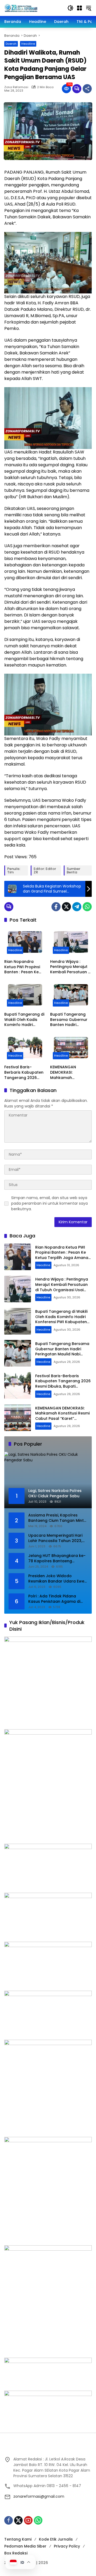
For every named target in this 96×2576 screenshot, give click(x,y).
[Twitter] (66, 907)
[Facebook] (56, 907)
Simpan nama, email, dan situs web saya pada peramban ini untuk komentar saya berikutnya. (49, 1203)
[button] (70, 8)
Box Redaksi (16, 2553)
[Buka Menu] (79, 8)
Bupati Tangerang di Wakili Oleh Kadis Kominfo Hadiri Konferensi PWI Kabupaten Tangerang (24, 1020)
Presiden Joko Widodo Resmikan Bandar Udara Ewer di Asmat (57, 1579)
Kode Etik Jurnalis (56, 2539)
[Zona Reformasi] (33, 8)
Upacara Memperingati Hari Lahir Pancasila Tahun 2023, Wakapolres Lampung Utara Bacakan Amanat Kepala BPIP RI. (57, 1538)
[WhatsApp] (87, 907)
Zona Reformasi (16, 87)
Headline (28, 44)
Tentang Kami (18, 2539)
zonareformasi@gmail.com (39, 2496)
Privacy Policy (67, 2546)
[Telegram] (77, 907)
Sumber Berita (73, 870)
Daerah (11, 44)
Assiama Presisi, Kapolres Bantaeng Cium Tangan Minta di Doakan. (57, 1518)
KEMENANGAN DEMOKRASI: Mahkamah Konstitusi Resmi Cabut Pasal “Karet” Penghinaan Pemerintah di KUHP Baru (70, 1072)
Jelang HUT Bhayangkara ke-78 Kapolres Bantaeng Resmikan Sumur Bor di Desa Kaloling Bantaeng (57, 1558)
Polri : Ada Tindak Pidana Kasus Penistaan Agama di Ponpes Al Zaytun (54, 1599)
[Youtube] (28, 2520)
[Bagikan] (87, 89)
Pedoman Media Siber (25, 2546)
